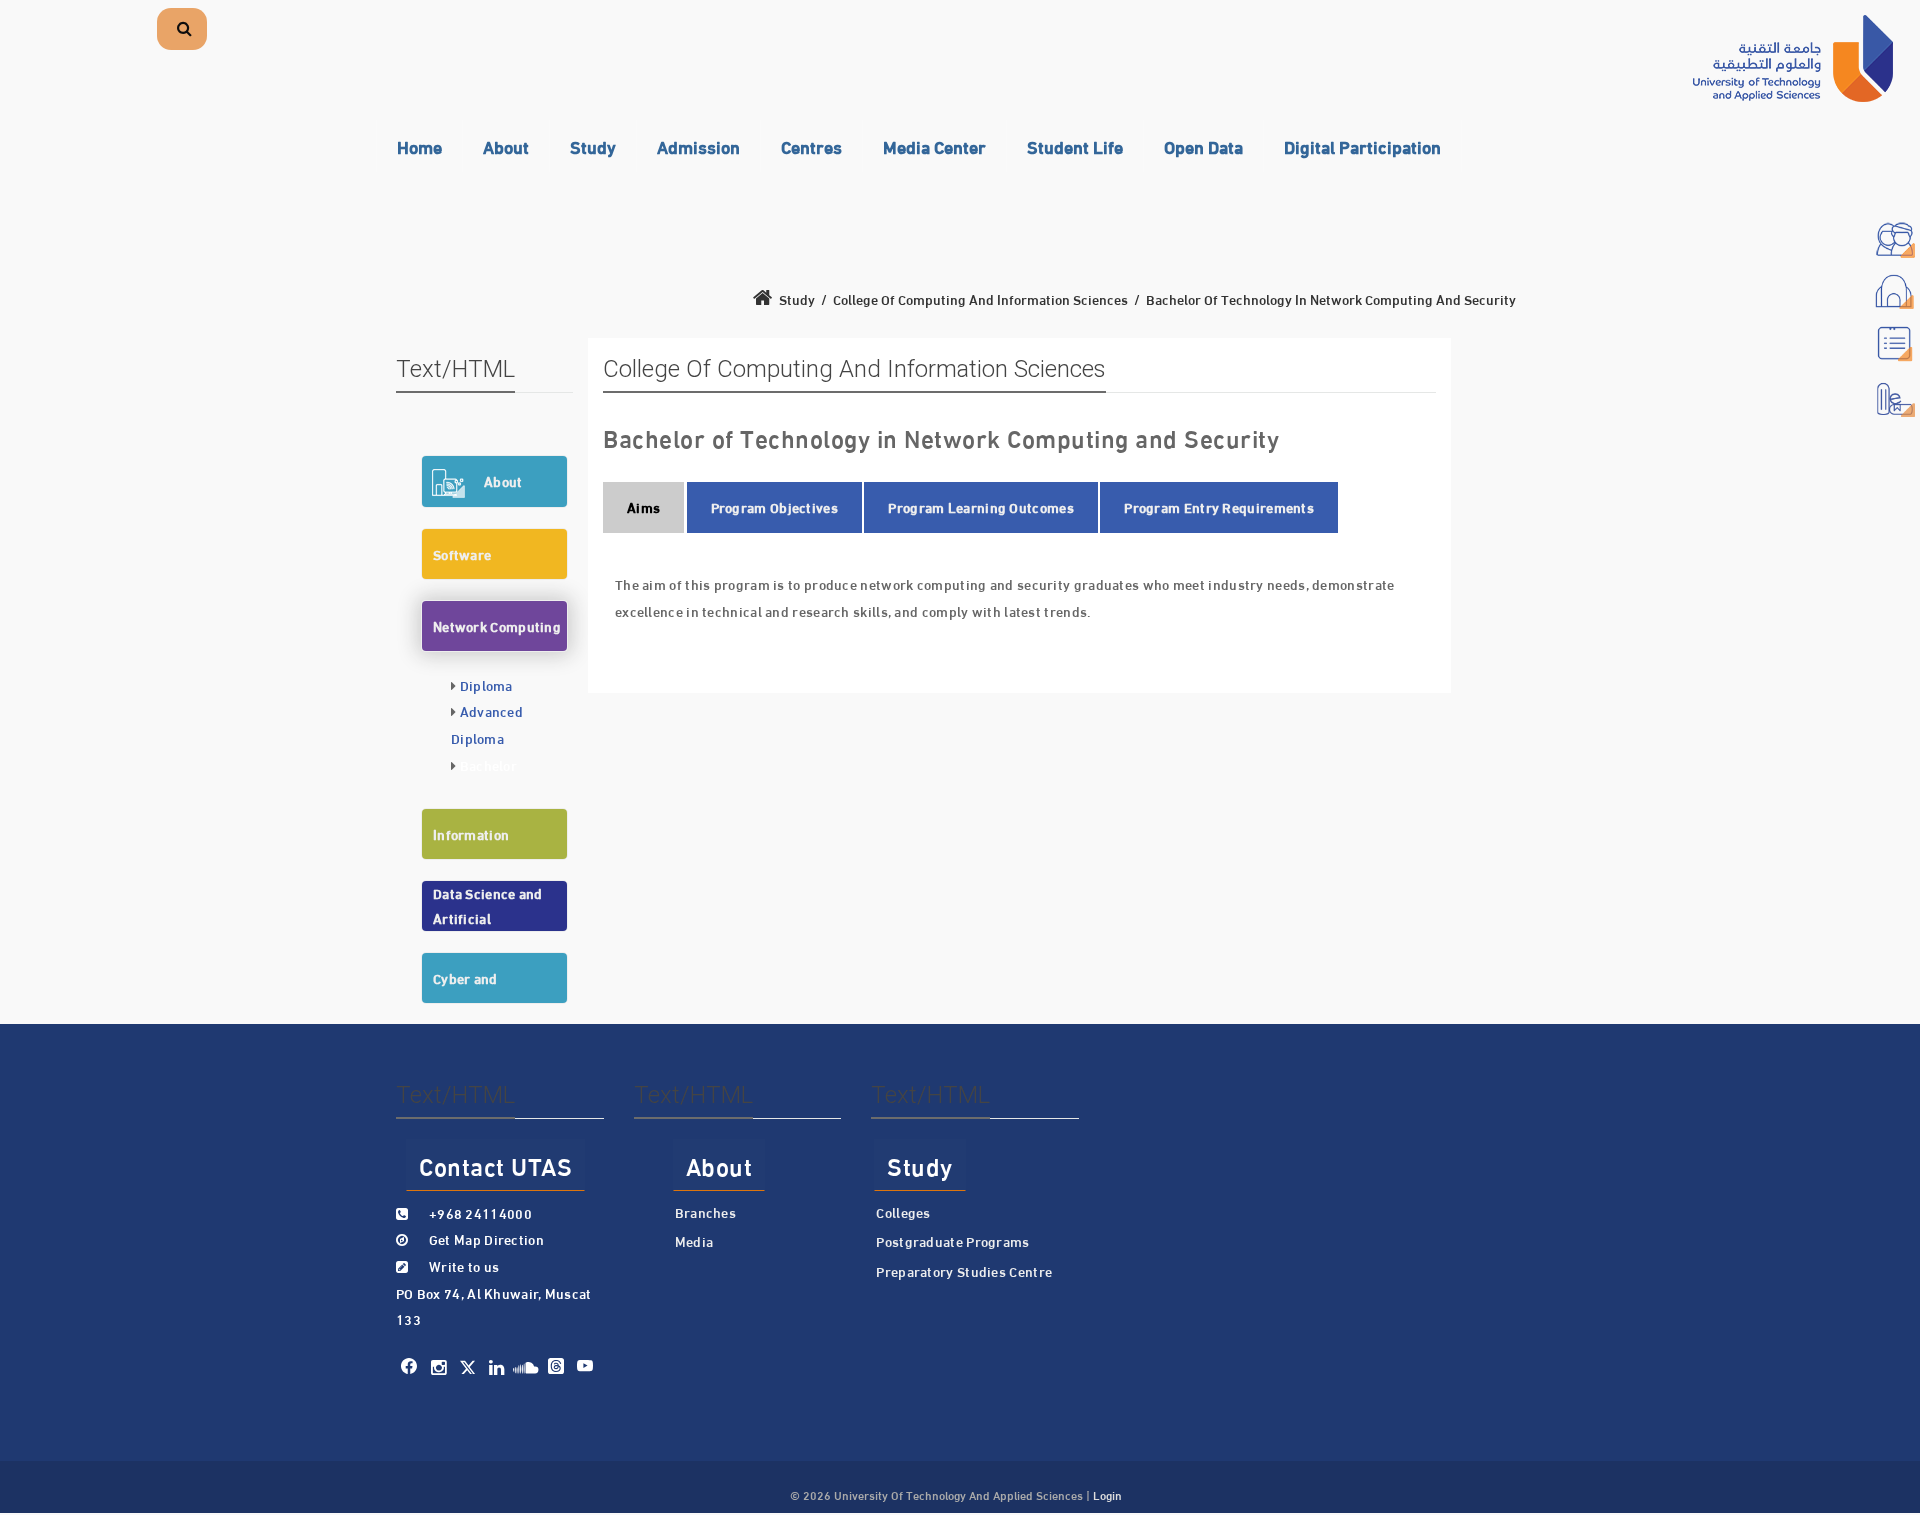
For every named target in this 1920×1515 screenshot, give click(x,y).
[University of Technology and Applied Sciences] (1793, 58)
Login (1107, 1494)
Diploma (486, 685)
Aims (643, 507)
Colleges (903, 1212)
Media (694, 1241)
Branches (705, 1212)
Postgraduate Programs (952, 1241)
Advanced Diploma (487, 724)
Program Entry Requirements (1219, 507)
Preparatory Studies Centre (964, 1271)
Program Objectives (774, 507)
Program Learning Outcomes (981, 507)
